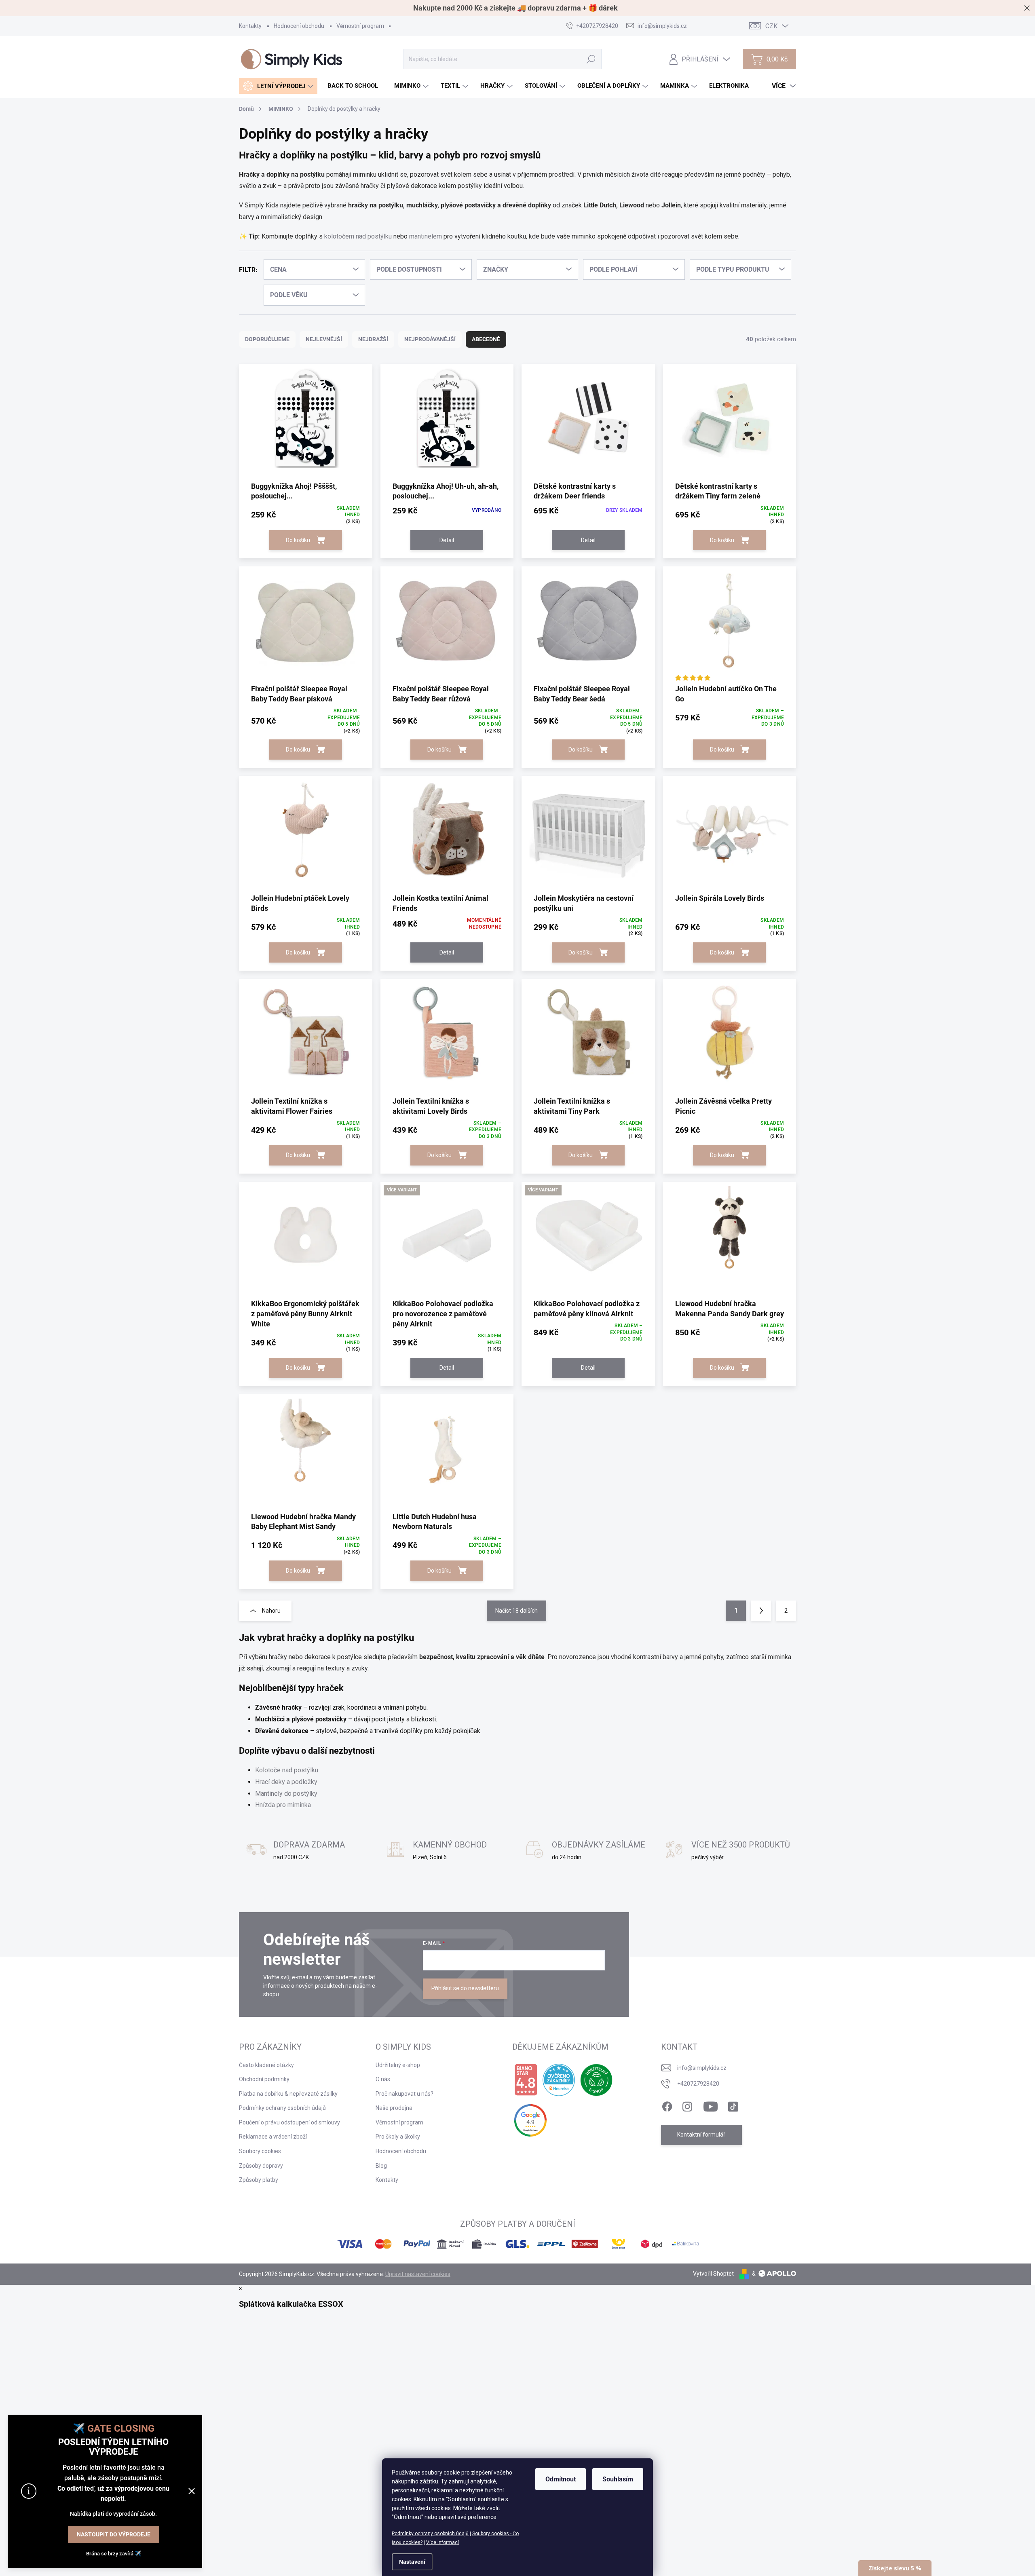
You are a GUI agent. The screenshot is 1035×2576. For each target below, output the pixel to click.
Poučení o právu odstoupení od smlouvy (289, 2122)
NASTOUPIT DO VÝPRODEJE (114, 2534)
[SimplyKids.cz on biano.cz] (526, 2080)
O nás (383, 2079)
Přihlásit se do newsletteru (465, 1988)
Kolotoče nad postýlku (287, 1770)
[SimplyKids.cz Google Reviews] (530, 2120)
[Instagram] (687, 2105)
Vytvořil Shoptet (713, 2274)
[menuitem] (278, 86)
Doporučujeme (267, 339)
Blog (381, 2166)
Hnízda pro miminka (283, 1805)
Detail (447, 540)
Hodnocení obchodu (299, 26)
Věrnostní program (360, 26)
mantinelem (426, 236)
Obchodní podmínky (264, 2079)
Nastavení (412, 2562)
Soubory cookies (260, 2151)
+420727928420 (698, 2084)
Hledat (591, 59)
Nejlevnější (324, 339)
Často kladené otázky (266, 2065)
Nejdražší (373, 339)
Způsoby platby (259, 2180)
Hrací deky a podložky (286, 1782)
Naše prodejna (394, 2108)
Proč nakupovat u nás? (404, 2094)
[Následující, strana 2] (761, 1611)
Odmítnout (561, 2479)
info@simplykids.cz (702, 2068)
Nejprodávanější (430, 339)
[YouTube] (711, 2105)
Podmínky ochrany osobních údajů (430, 2534)
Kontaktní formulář (701, 2135)
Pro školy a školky (398, 2137)
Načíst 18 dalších (516, 1611)
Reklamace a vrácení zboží (273, 2137)
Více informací (443, 2542)
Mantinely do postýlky (286, 1794)
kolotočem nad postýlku (358, 236)
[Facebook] (667, 2105)
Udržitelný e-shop (398, 2065)
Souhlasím (618, 2479)
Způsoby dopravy (261, 2166)
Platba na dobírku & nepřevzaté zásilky (288, 2094)
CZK (771, 26)
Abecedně (486, 339)
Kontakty (250, 26)
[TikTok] (733, 2105)
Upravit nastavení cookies (418, 2274)
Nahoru (271, 1611)
